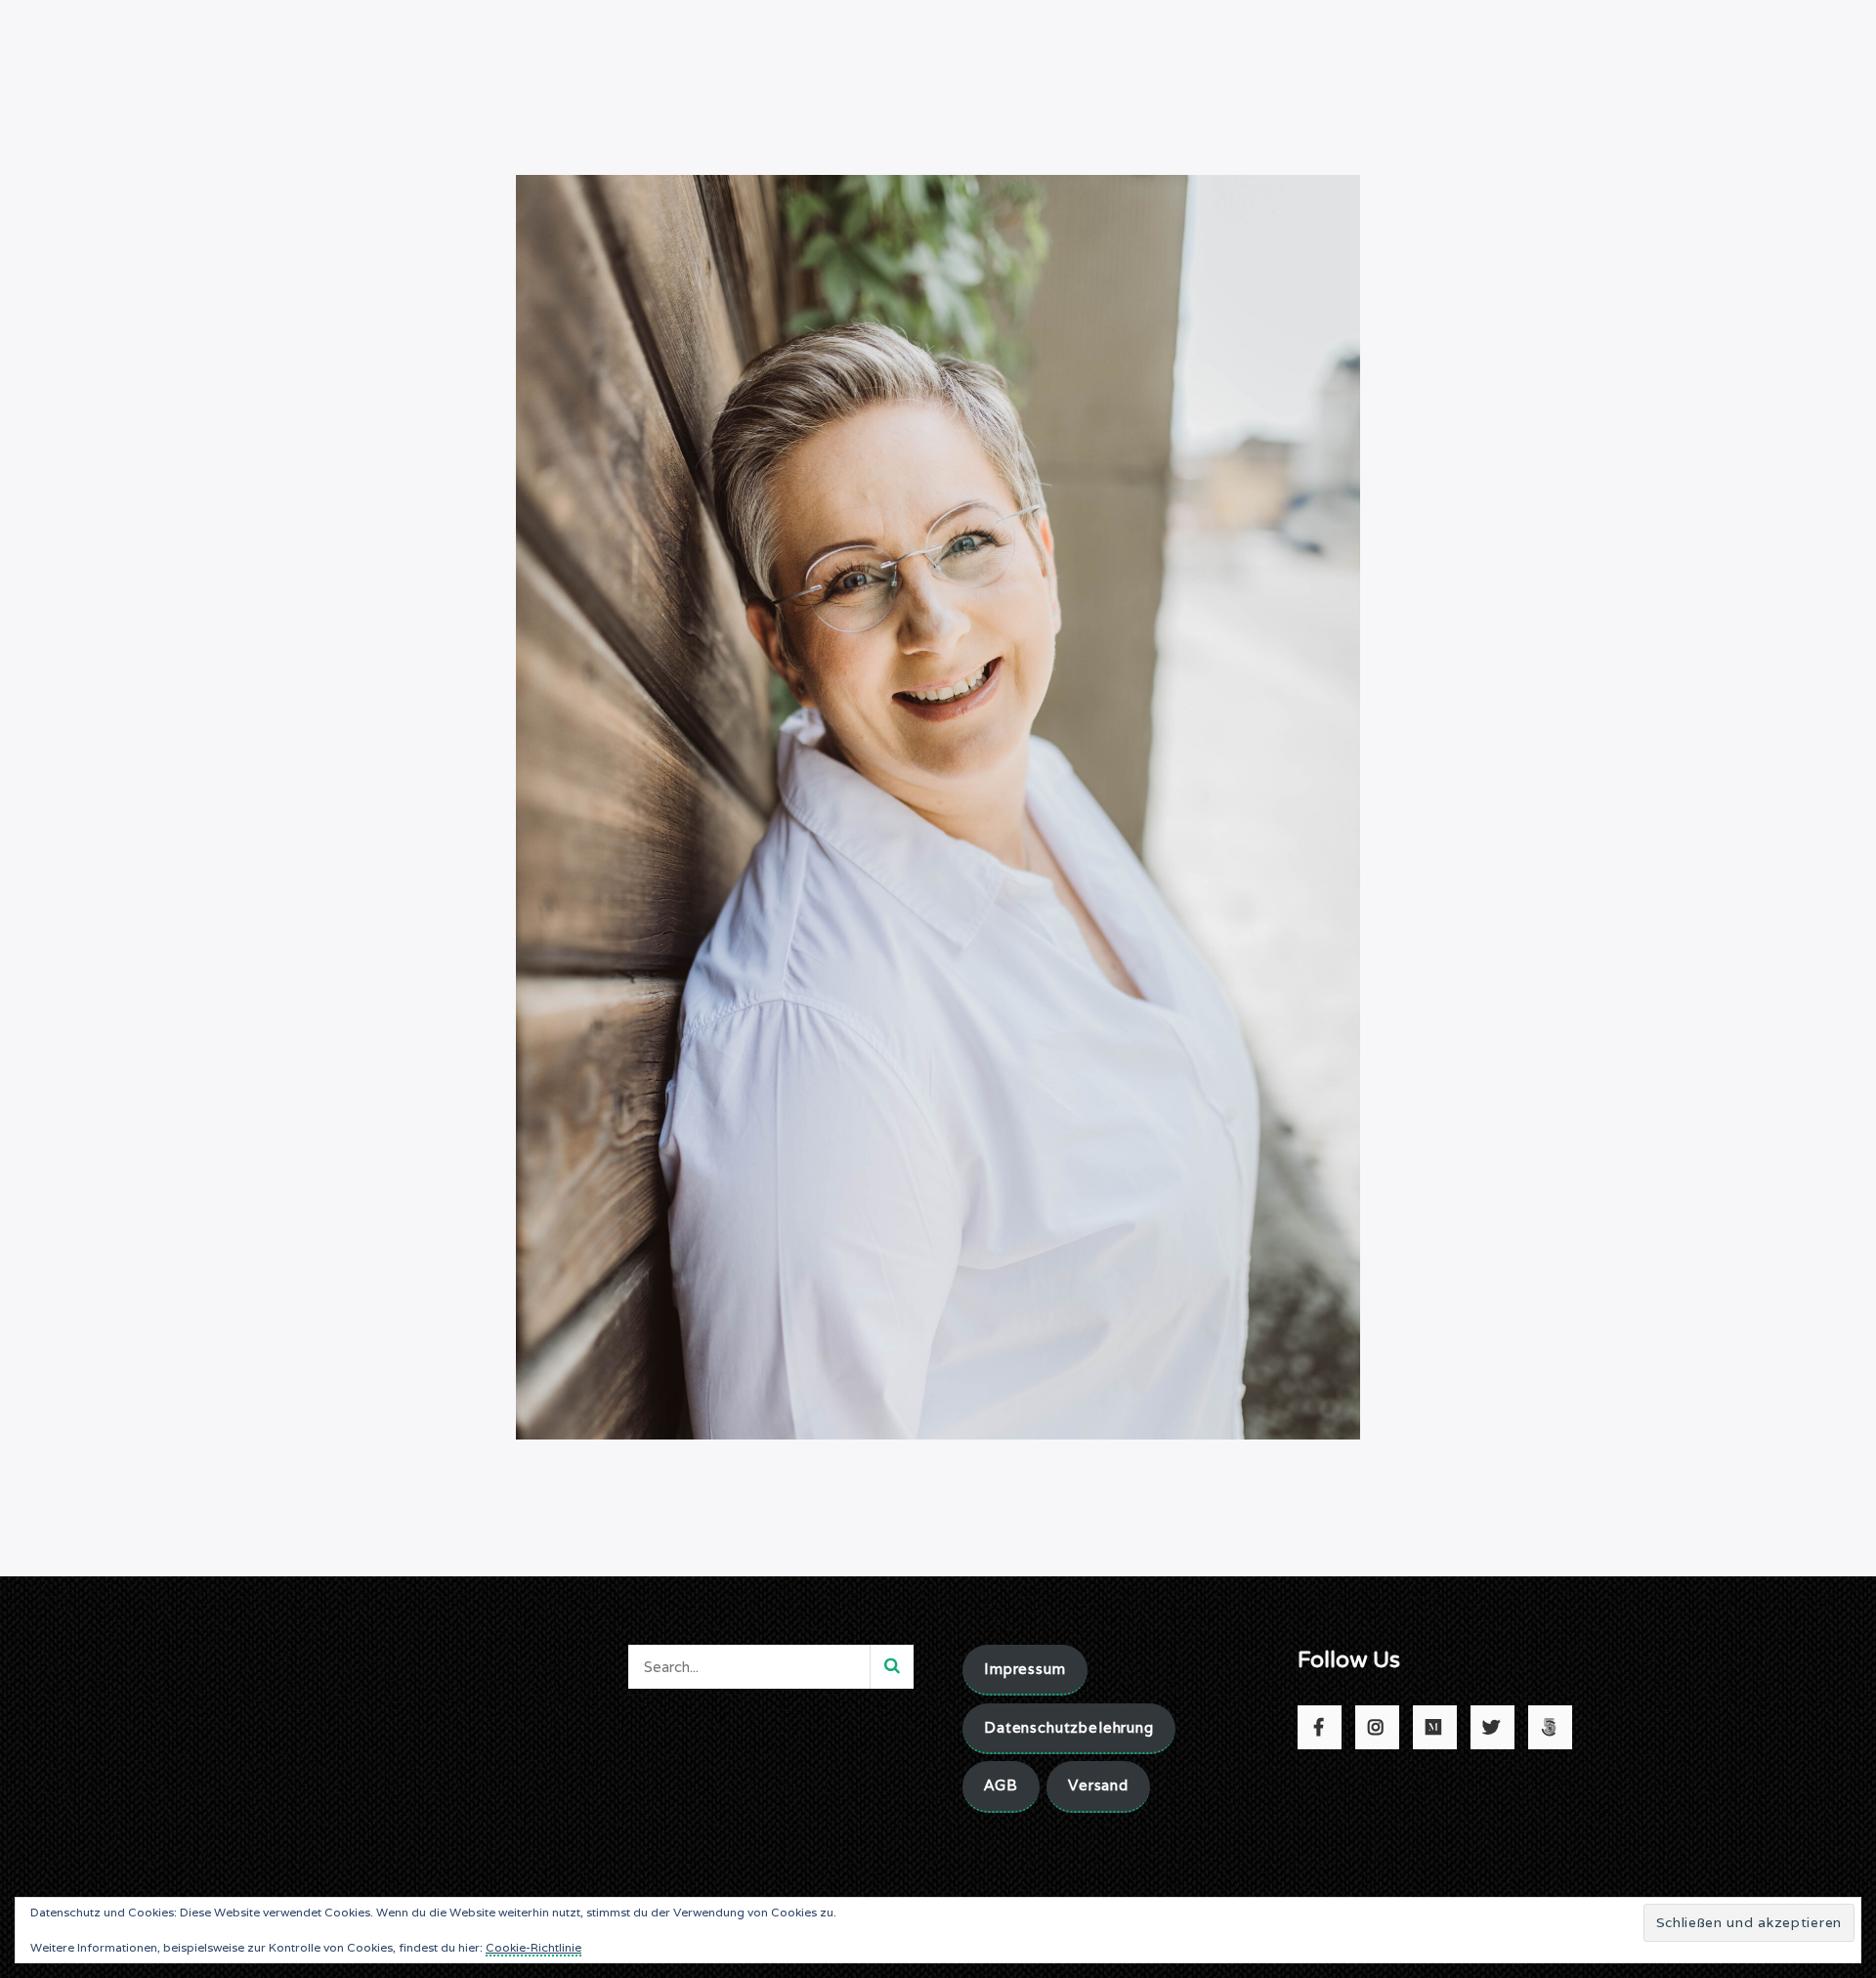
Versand (1098, 1785)
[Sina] (938, 806)
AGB (1001, 1785)
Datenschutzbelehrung (1069, 1727)
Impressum (1025, 1669)
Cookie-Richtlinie (533, 1947)
